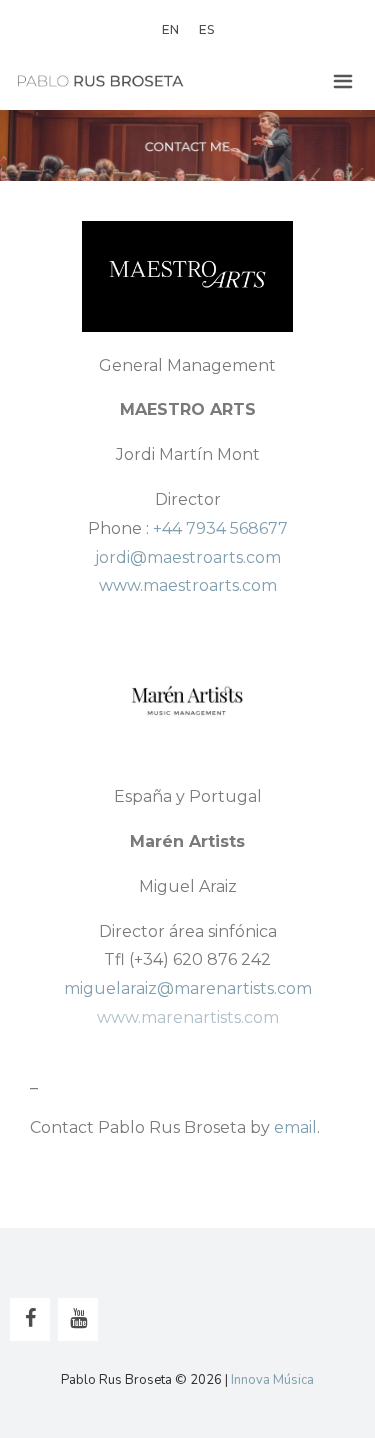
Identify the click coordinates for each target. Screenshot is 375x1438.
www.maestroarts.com (188, 585)
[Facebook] (30, 1319)
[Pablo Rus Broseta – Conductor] (100, 82)
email (295, 1127)
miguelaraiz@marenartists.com (188, 988)
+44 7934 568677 (220, 528)
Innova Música (272, 1380)
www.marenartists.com (188, 1017)
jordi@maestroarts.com (188, 557)
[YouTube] (78, 1319)
